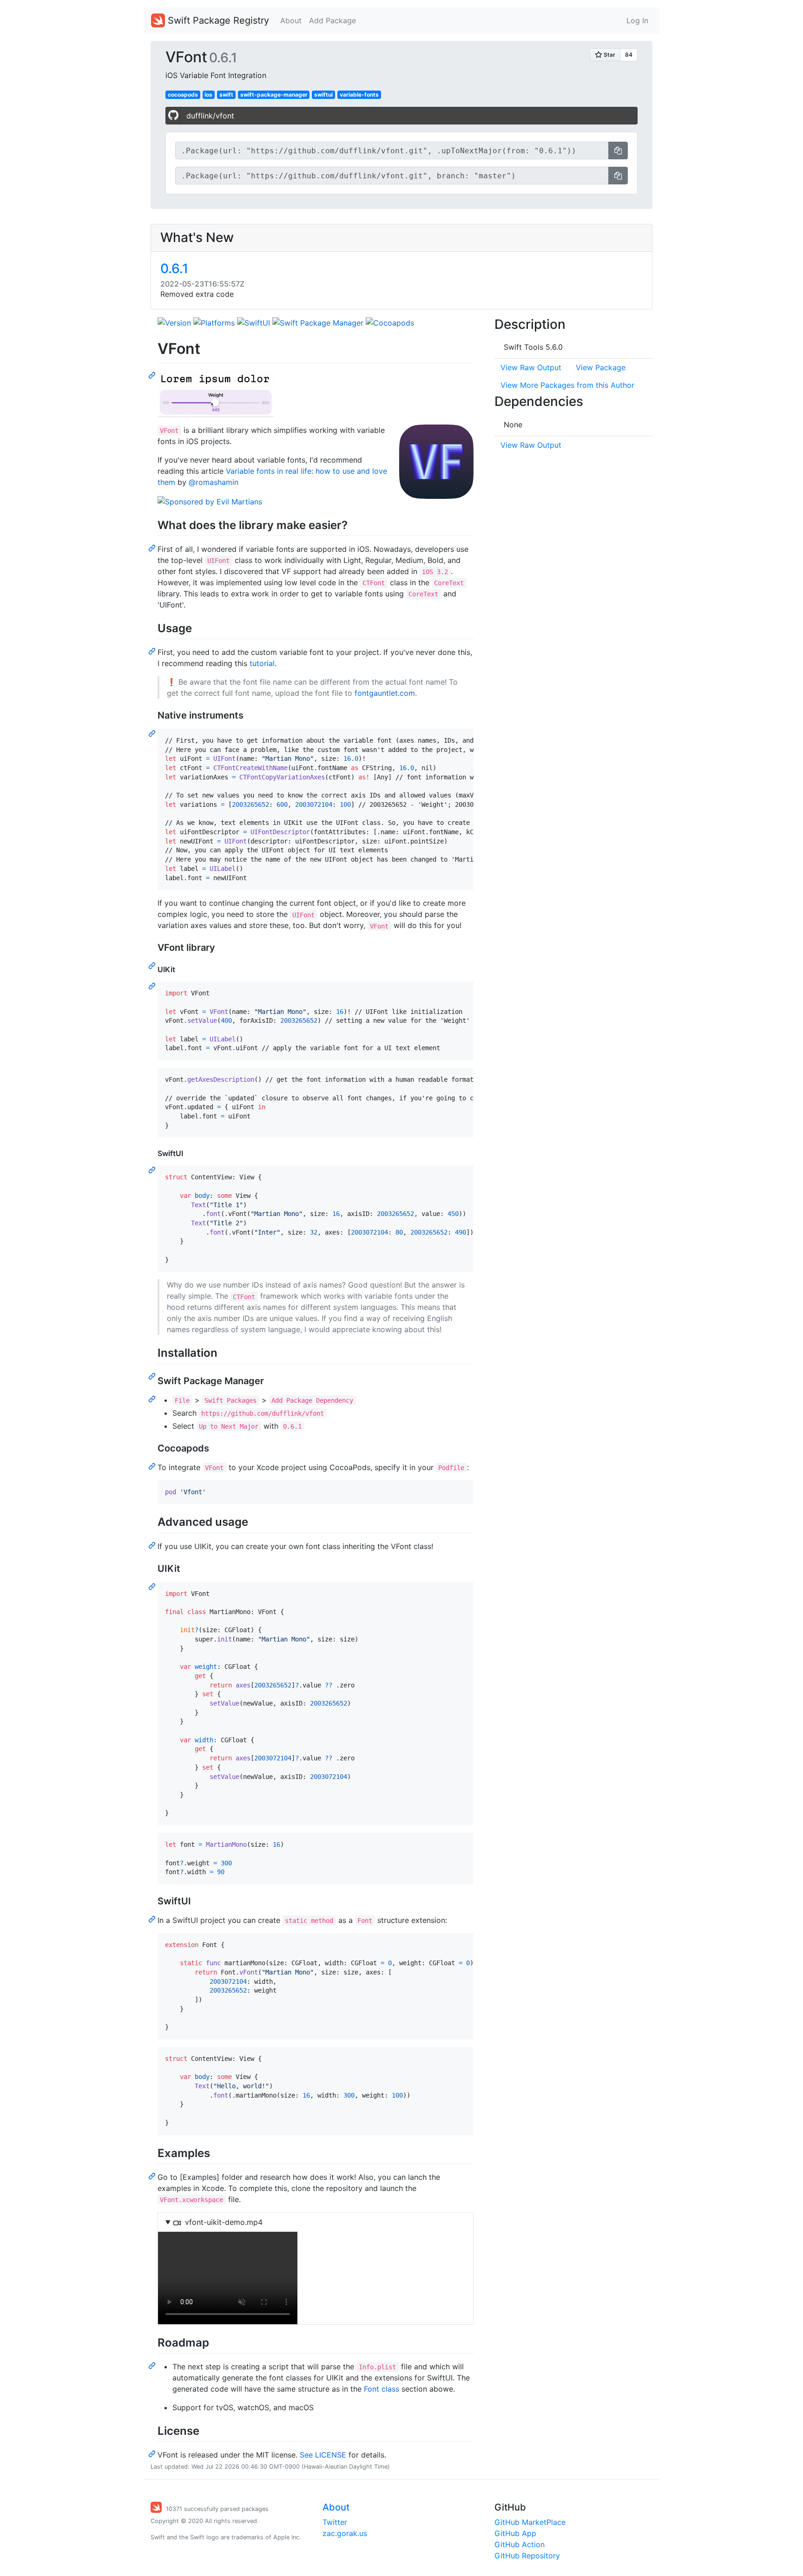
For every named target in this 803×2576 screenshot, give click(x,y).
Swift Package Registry (217, 20)
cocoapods (183, 95)
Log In (637, 20)
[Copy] (618, 150)
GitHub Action (520, 2544)
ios (208, 95)
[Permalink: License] (153, 2453)
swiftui (323, 95)
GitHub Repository (527, 2556)
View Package (601, 367)
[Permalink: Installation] (153, 1376)
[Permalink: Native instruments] (153, 733)
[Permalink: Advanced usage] (153, 1545)
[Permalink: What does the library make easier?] (153, 548)
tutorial (262, 663)
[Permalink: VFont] (153, 375)
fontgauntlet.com (385, 693)
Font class (382, 2389)
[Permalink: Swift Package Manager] (153, 1399)
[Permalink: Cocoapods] (153, 1466)
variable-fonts (359, 95)
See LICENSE (323, 2455)
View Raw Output (531, 367)
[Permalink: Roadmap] (153, 2365)
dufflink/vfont (210, 116)
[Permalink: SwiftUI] (153, 1170)
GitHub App (515, 2533)
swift (226, 95)
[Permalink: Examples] (153, 2176)
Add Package (332, 20)
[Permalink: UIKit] (153, 986)
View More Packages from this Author (567, 385)
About (291, 20)
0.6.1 (174, 268)
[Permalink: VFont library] (153, 965)
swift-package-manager (274, 95)
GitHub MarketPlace (530, 2522)
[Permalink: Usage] (153, 651)
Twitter (335, 2522)
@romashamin (214, 482)
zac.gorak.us (345, 2533)
